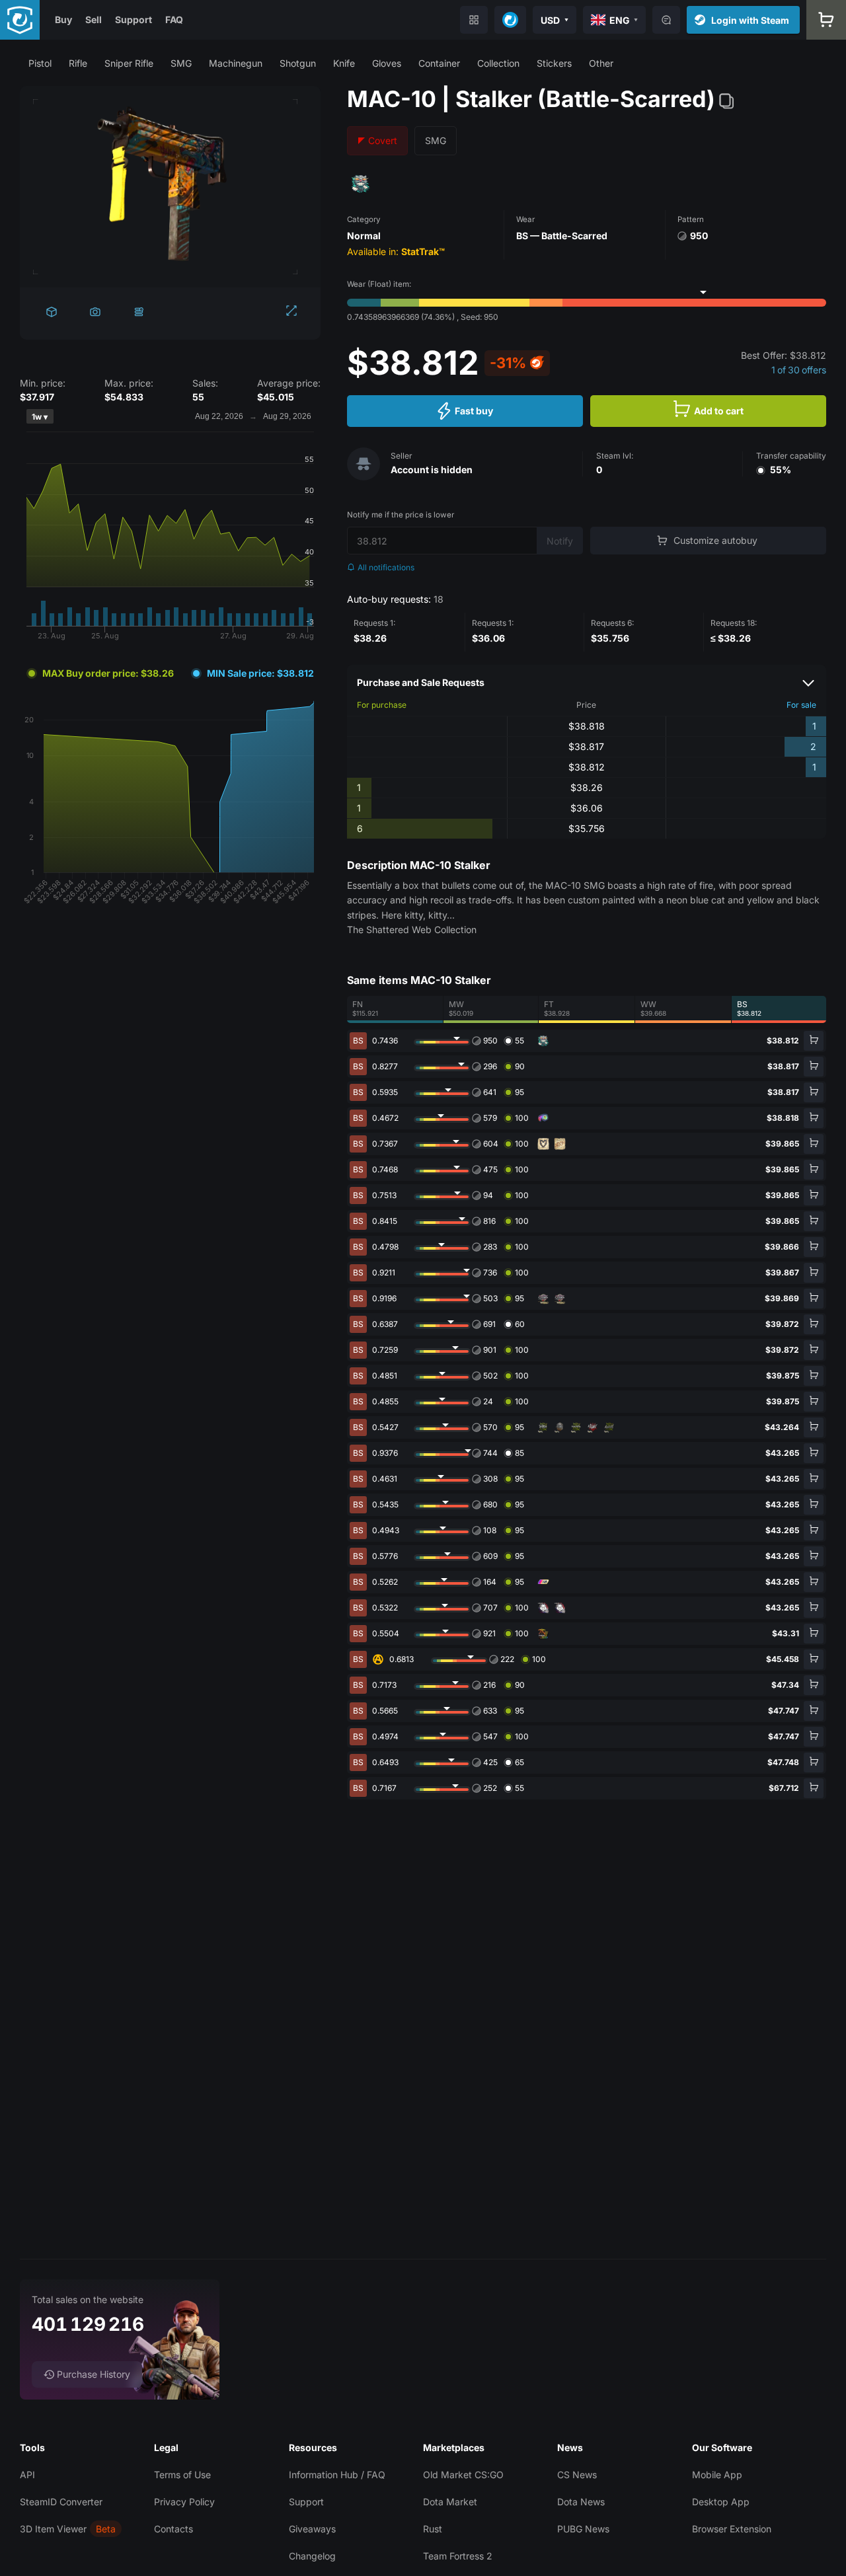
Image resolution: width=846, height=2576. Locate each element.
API (27, 2475)
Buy (63, 19)
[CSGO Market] (20, 20)
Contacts (173, 2529)
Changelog (312, 2556)
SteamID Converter (61, 2502)
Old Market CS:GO (463, 2475)
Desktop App (721, 2502)
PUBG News (583, 2529)
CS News (577, 2475)
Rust (433, 2529)
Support (134, 19)
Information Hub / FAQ (337, 2475)
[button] (40, 63)
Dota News (581, 2502)
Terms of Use (182, 2475)
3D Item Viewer (53, 2529)
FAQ (174, 19)
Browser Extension (732, 2529)
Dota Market (450, 2502)
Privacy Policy (184, 2502)
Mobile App (717, 2475)
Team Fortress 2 (458, 2556)
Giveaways (312, 2529)
